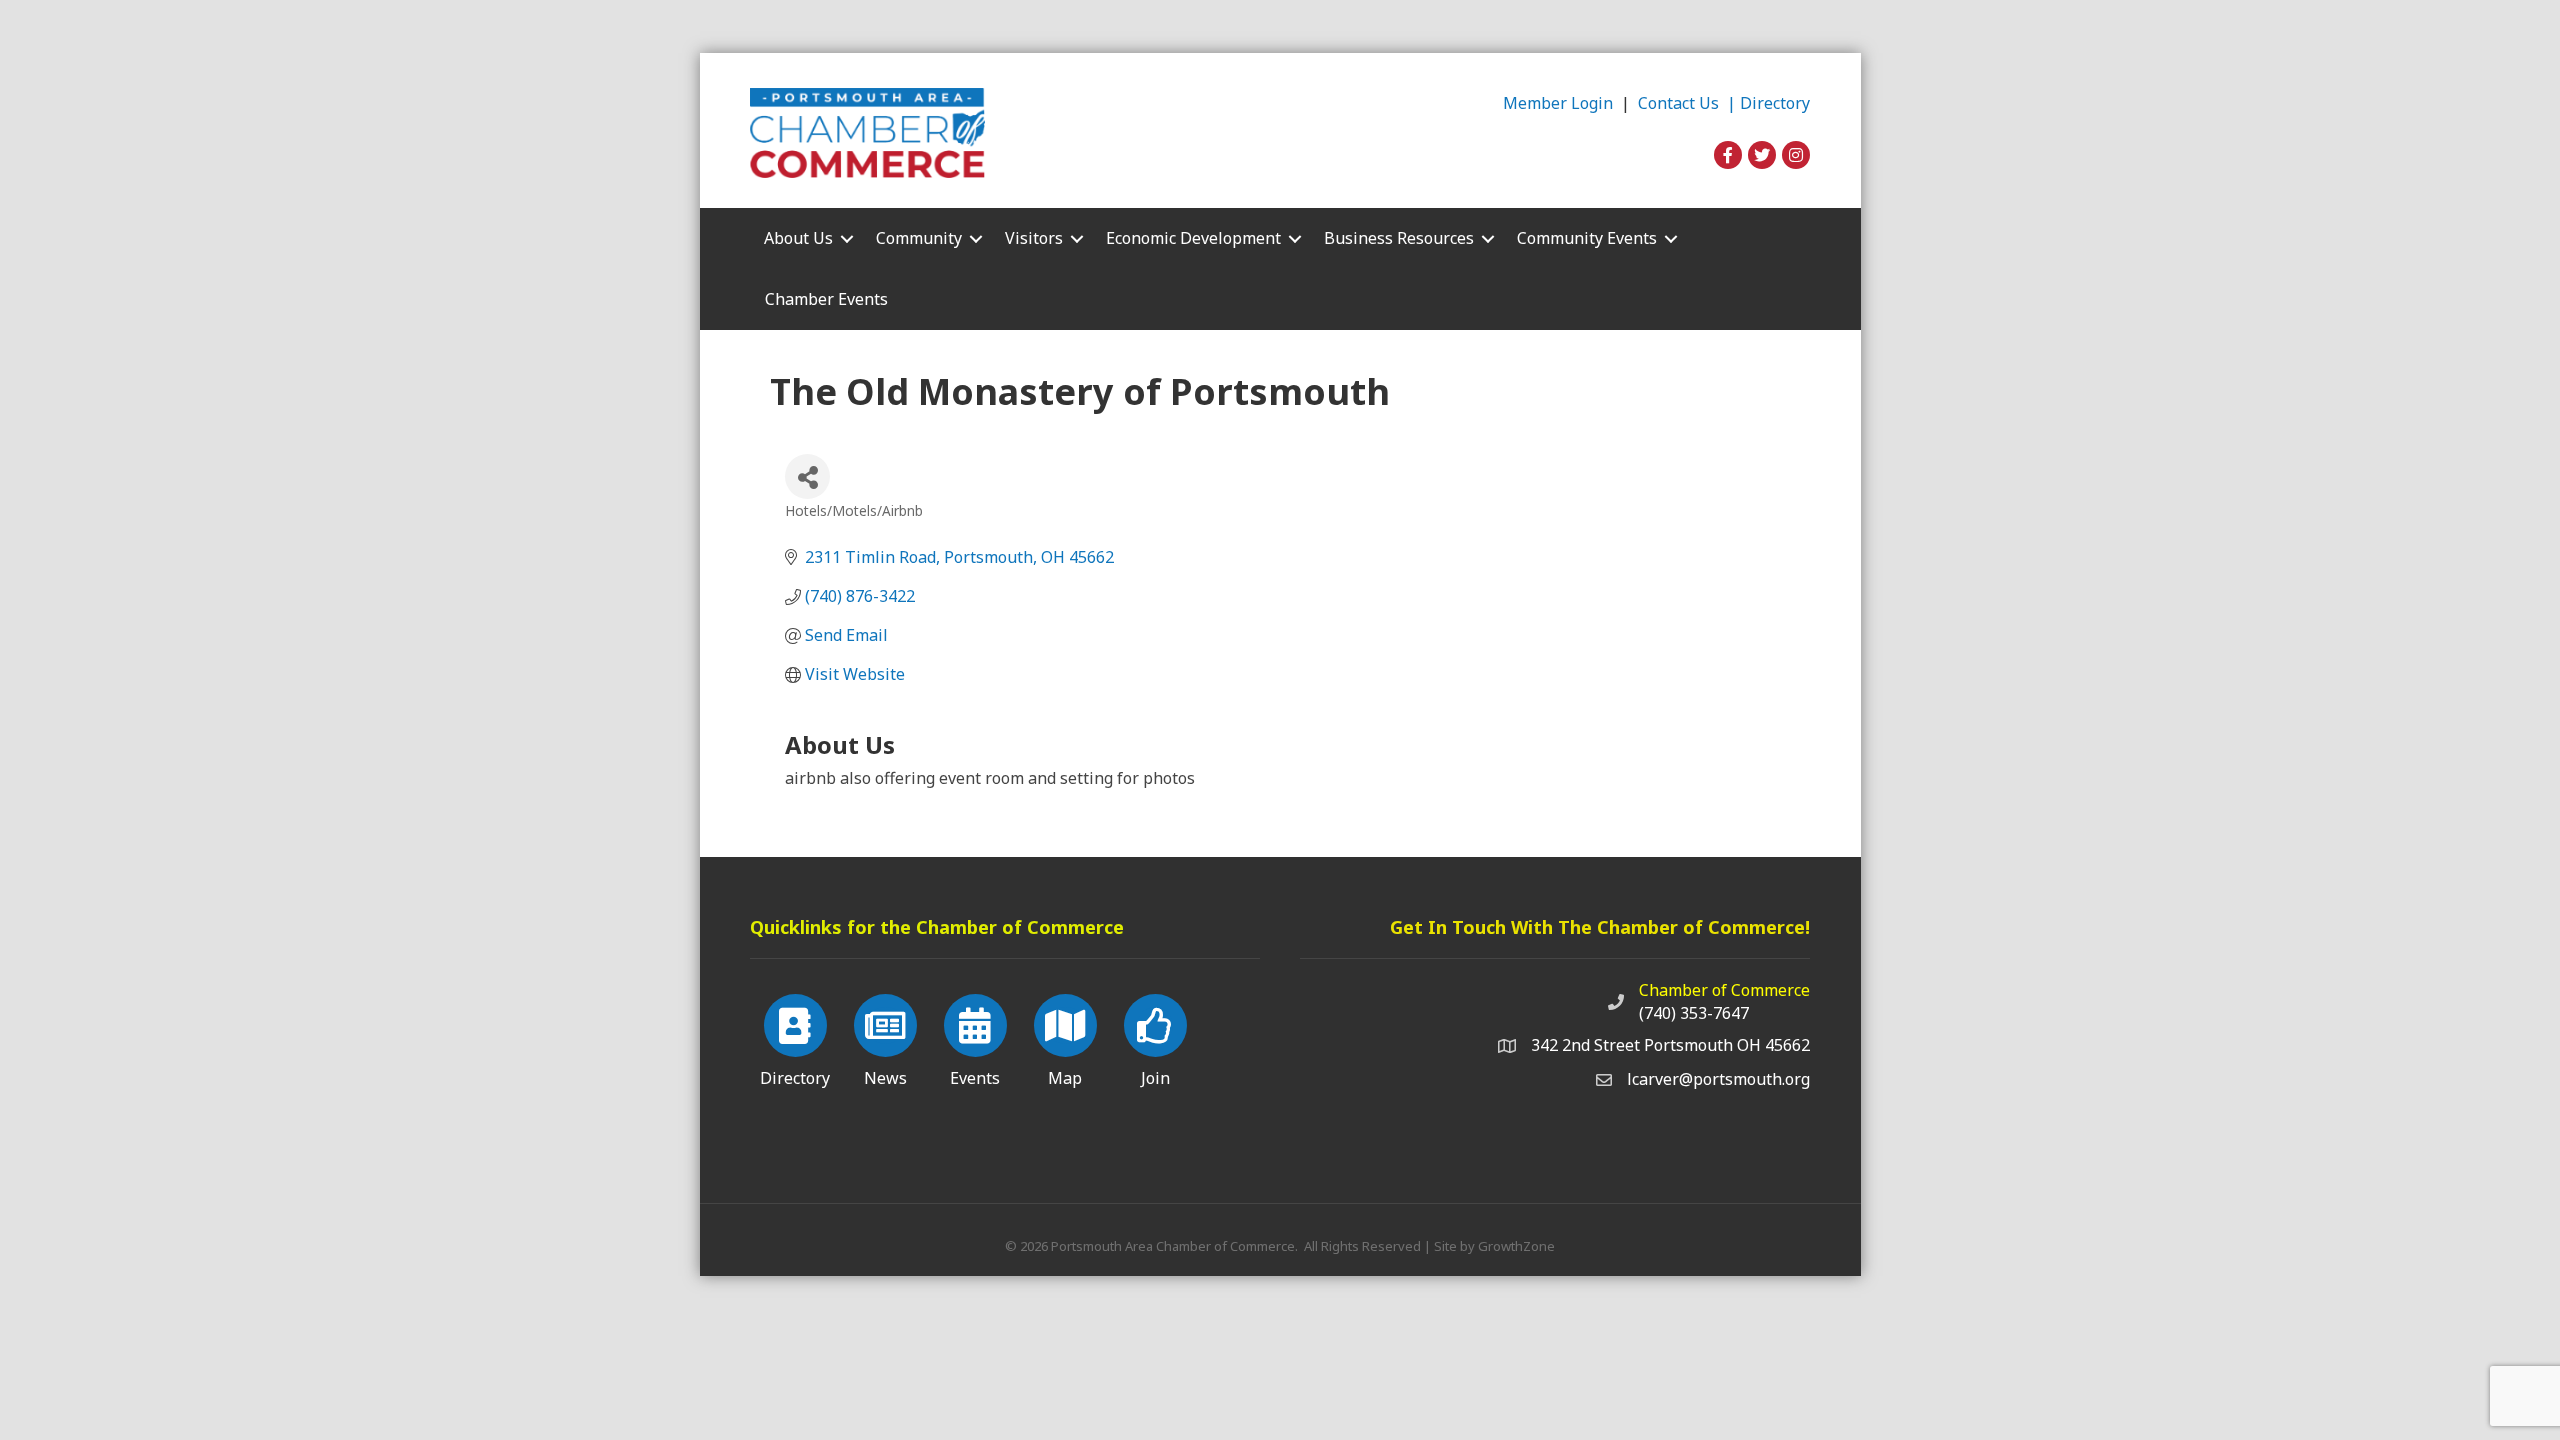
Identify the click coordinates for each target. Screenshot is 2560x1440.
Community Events (1587, 238)
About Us (798, 238)
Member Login (1558, 103)
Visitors (1034, 238)
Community (919, 238)
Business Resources (1399, 238)
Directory (1775, 103)
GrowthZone (1516, 1246)
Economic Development (1193, 238)
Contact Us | (1689, 103)
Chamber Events (826, 299)
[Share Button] (807, 476)
